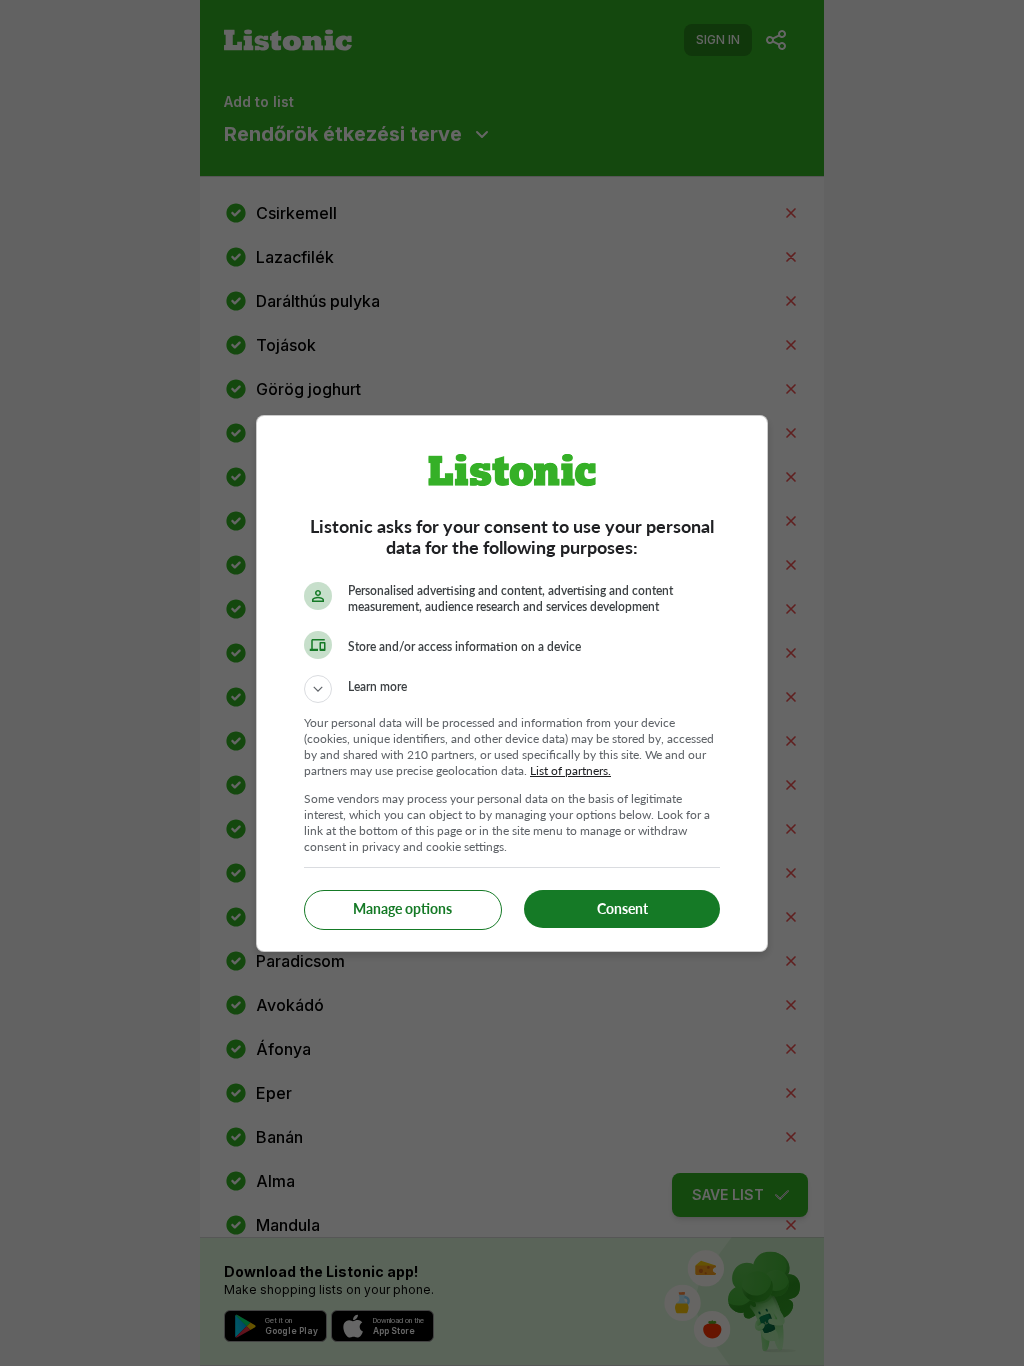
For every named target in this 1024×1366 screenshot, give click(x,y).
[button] (512, 689)
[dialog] (512, 683)
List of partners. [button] (570, 770)
